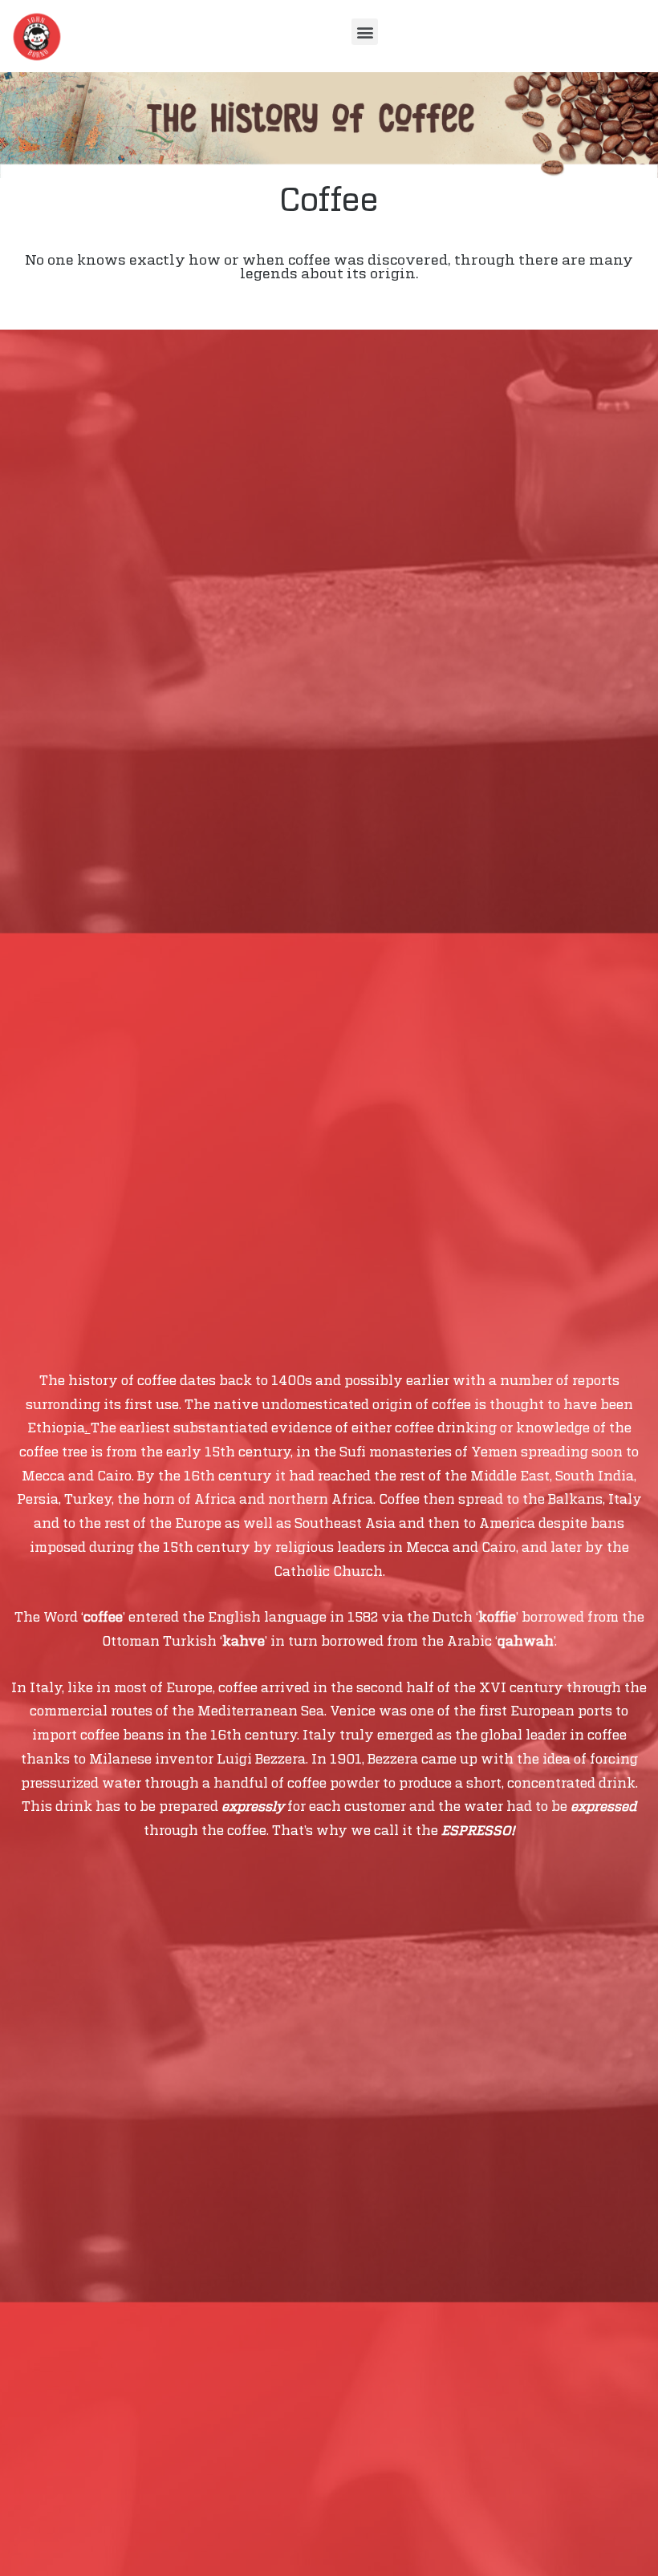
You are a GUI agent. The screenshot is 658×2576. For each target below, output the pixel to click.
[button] (365, 32)
